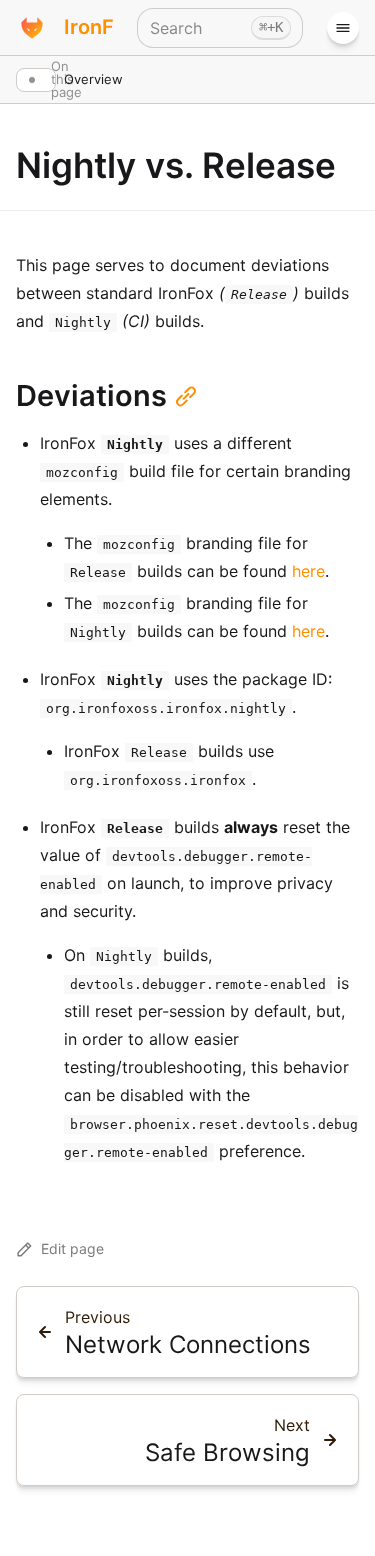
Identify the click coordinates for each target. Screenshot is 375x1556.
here (308, 571)
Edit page (72, 1248)
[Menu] (343, 28)
